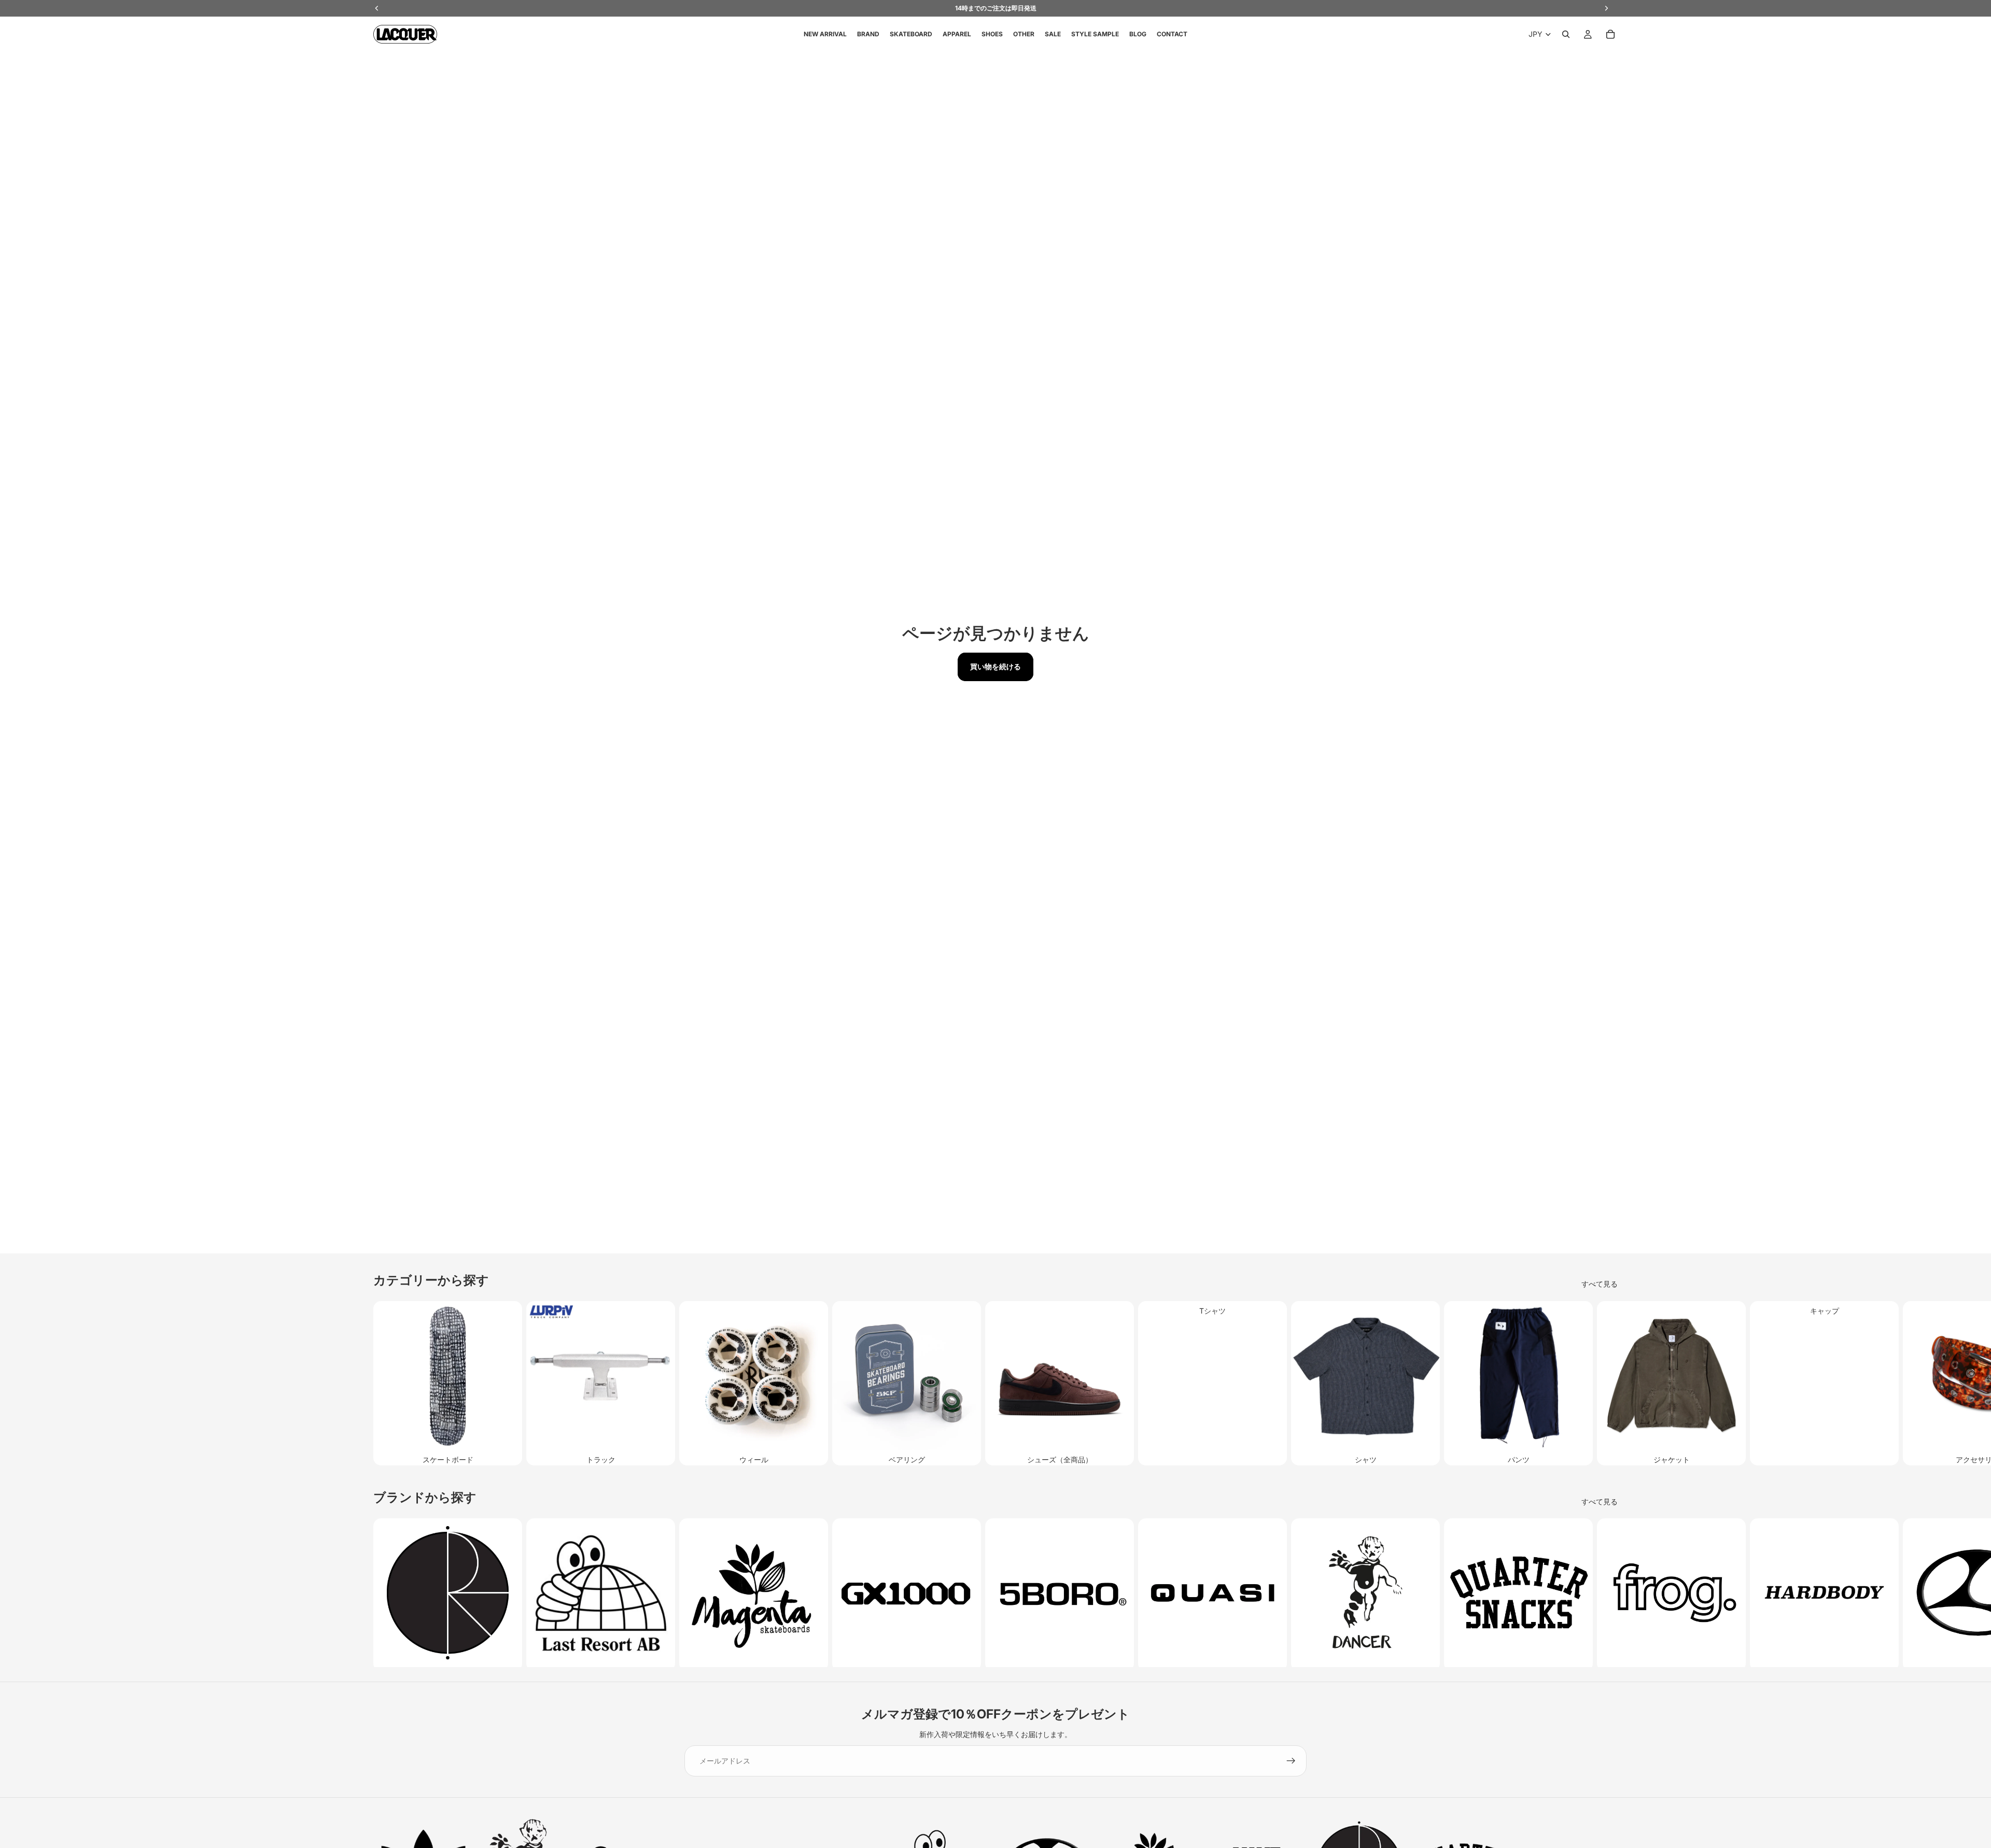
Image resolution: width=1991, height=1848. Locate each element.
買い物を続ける (995, 666)
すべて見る (1600, 1284)
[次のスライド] (1606, 1383)
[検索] (1566, 34)
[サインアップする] (1291, 1761)
